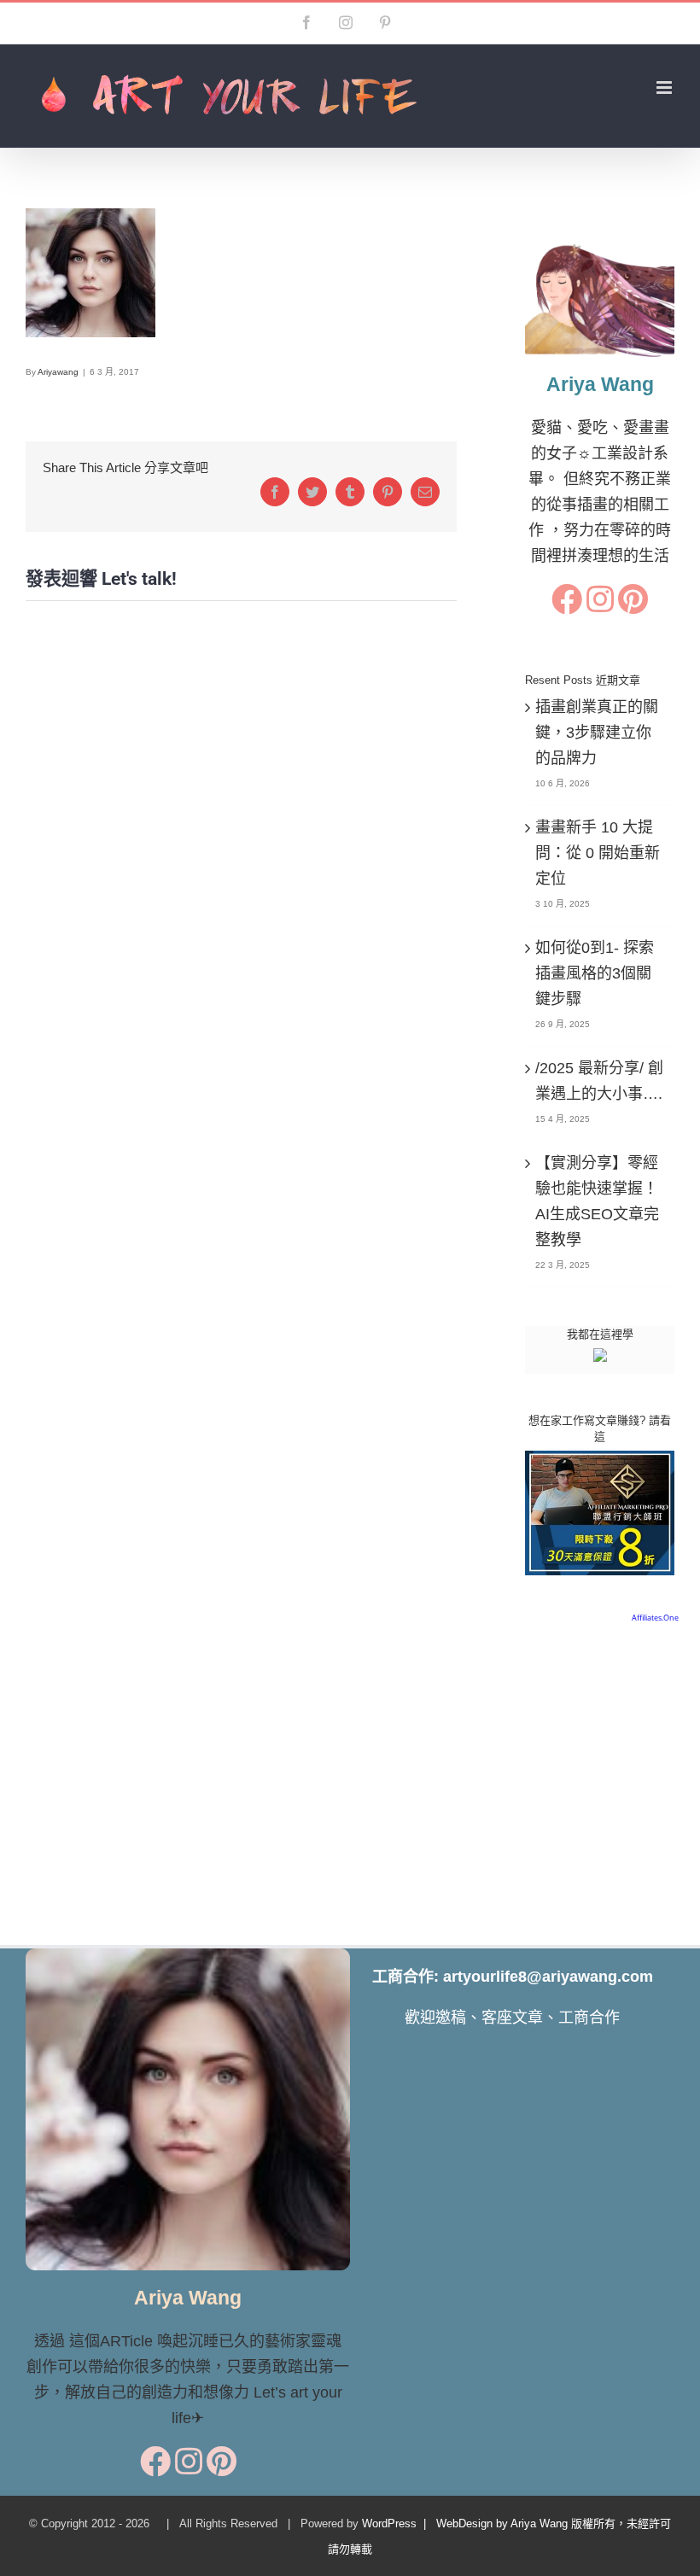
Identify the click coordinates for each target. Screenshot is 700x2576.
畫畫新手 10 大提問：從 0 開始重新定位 (598, 853)
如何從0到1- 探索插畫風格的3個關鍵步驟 (595, 973)
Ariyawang (58, 372)
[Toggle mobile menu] (665, 88)
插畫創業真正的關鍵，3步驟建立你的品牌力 (597, 733)
